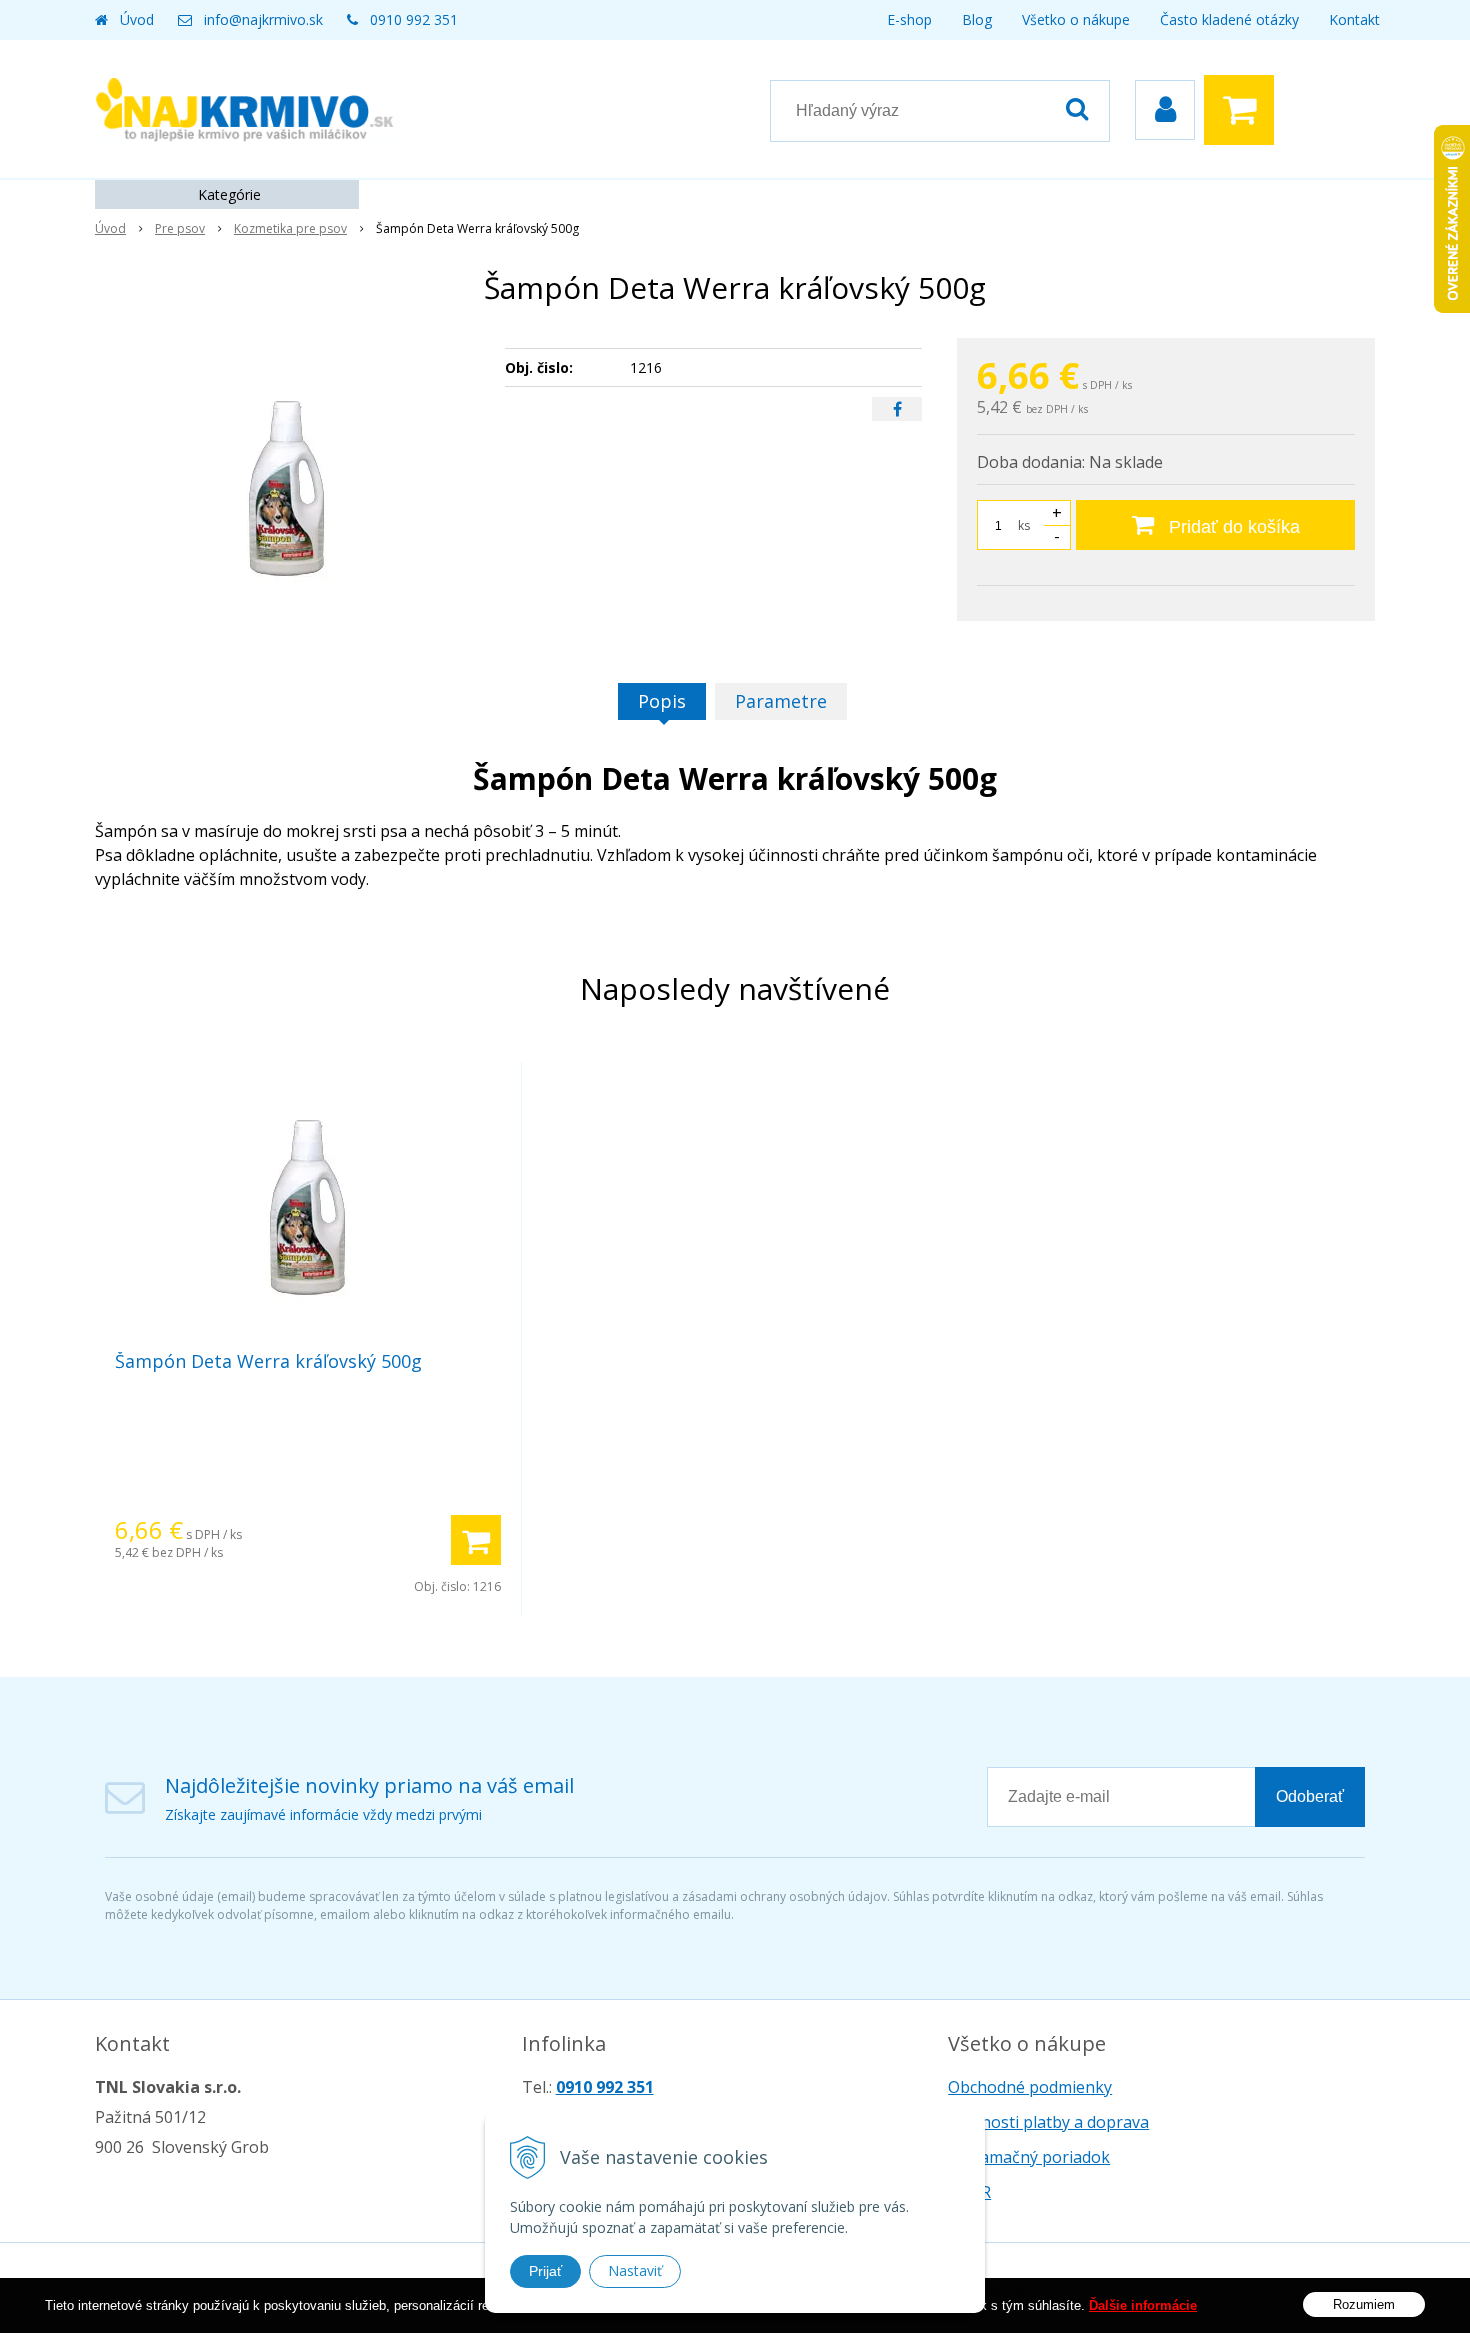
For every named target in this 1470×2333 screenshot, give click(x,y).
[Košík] (1244, 110)
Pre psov (180, 228)
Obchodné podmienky (1030, 2087)
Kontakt (1354, 19)
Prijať (545, 2271)
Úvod (137, 19)
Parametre (781, 701)
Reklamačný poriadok (1029, 2157)
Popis (662, 701)
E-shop (909, 19)
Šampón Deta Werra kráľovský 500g (268, 1361)
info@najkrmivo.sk (263, 19)
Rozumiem (1364, 2303)
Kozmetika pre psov (290, 228)
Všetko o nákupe (1076, 19)
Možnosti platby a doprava (1048, 2122)
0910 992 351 (414, 19)
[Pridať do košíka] (476, 1540)
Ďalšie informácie (1143, 2305)
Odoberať (1310, 1796)
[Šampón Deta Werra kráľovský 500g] (287, 488)
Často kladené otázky (1229, 19)
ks (1024, 525)
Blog (977, 19)
